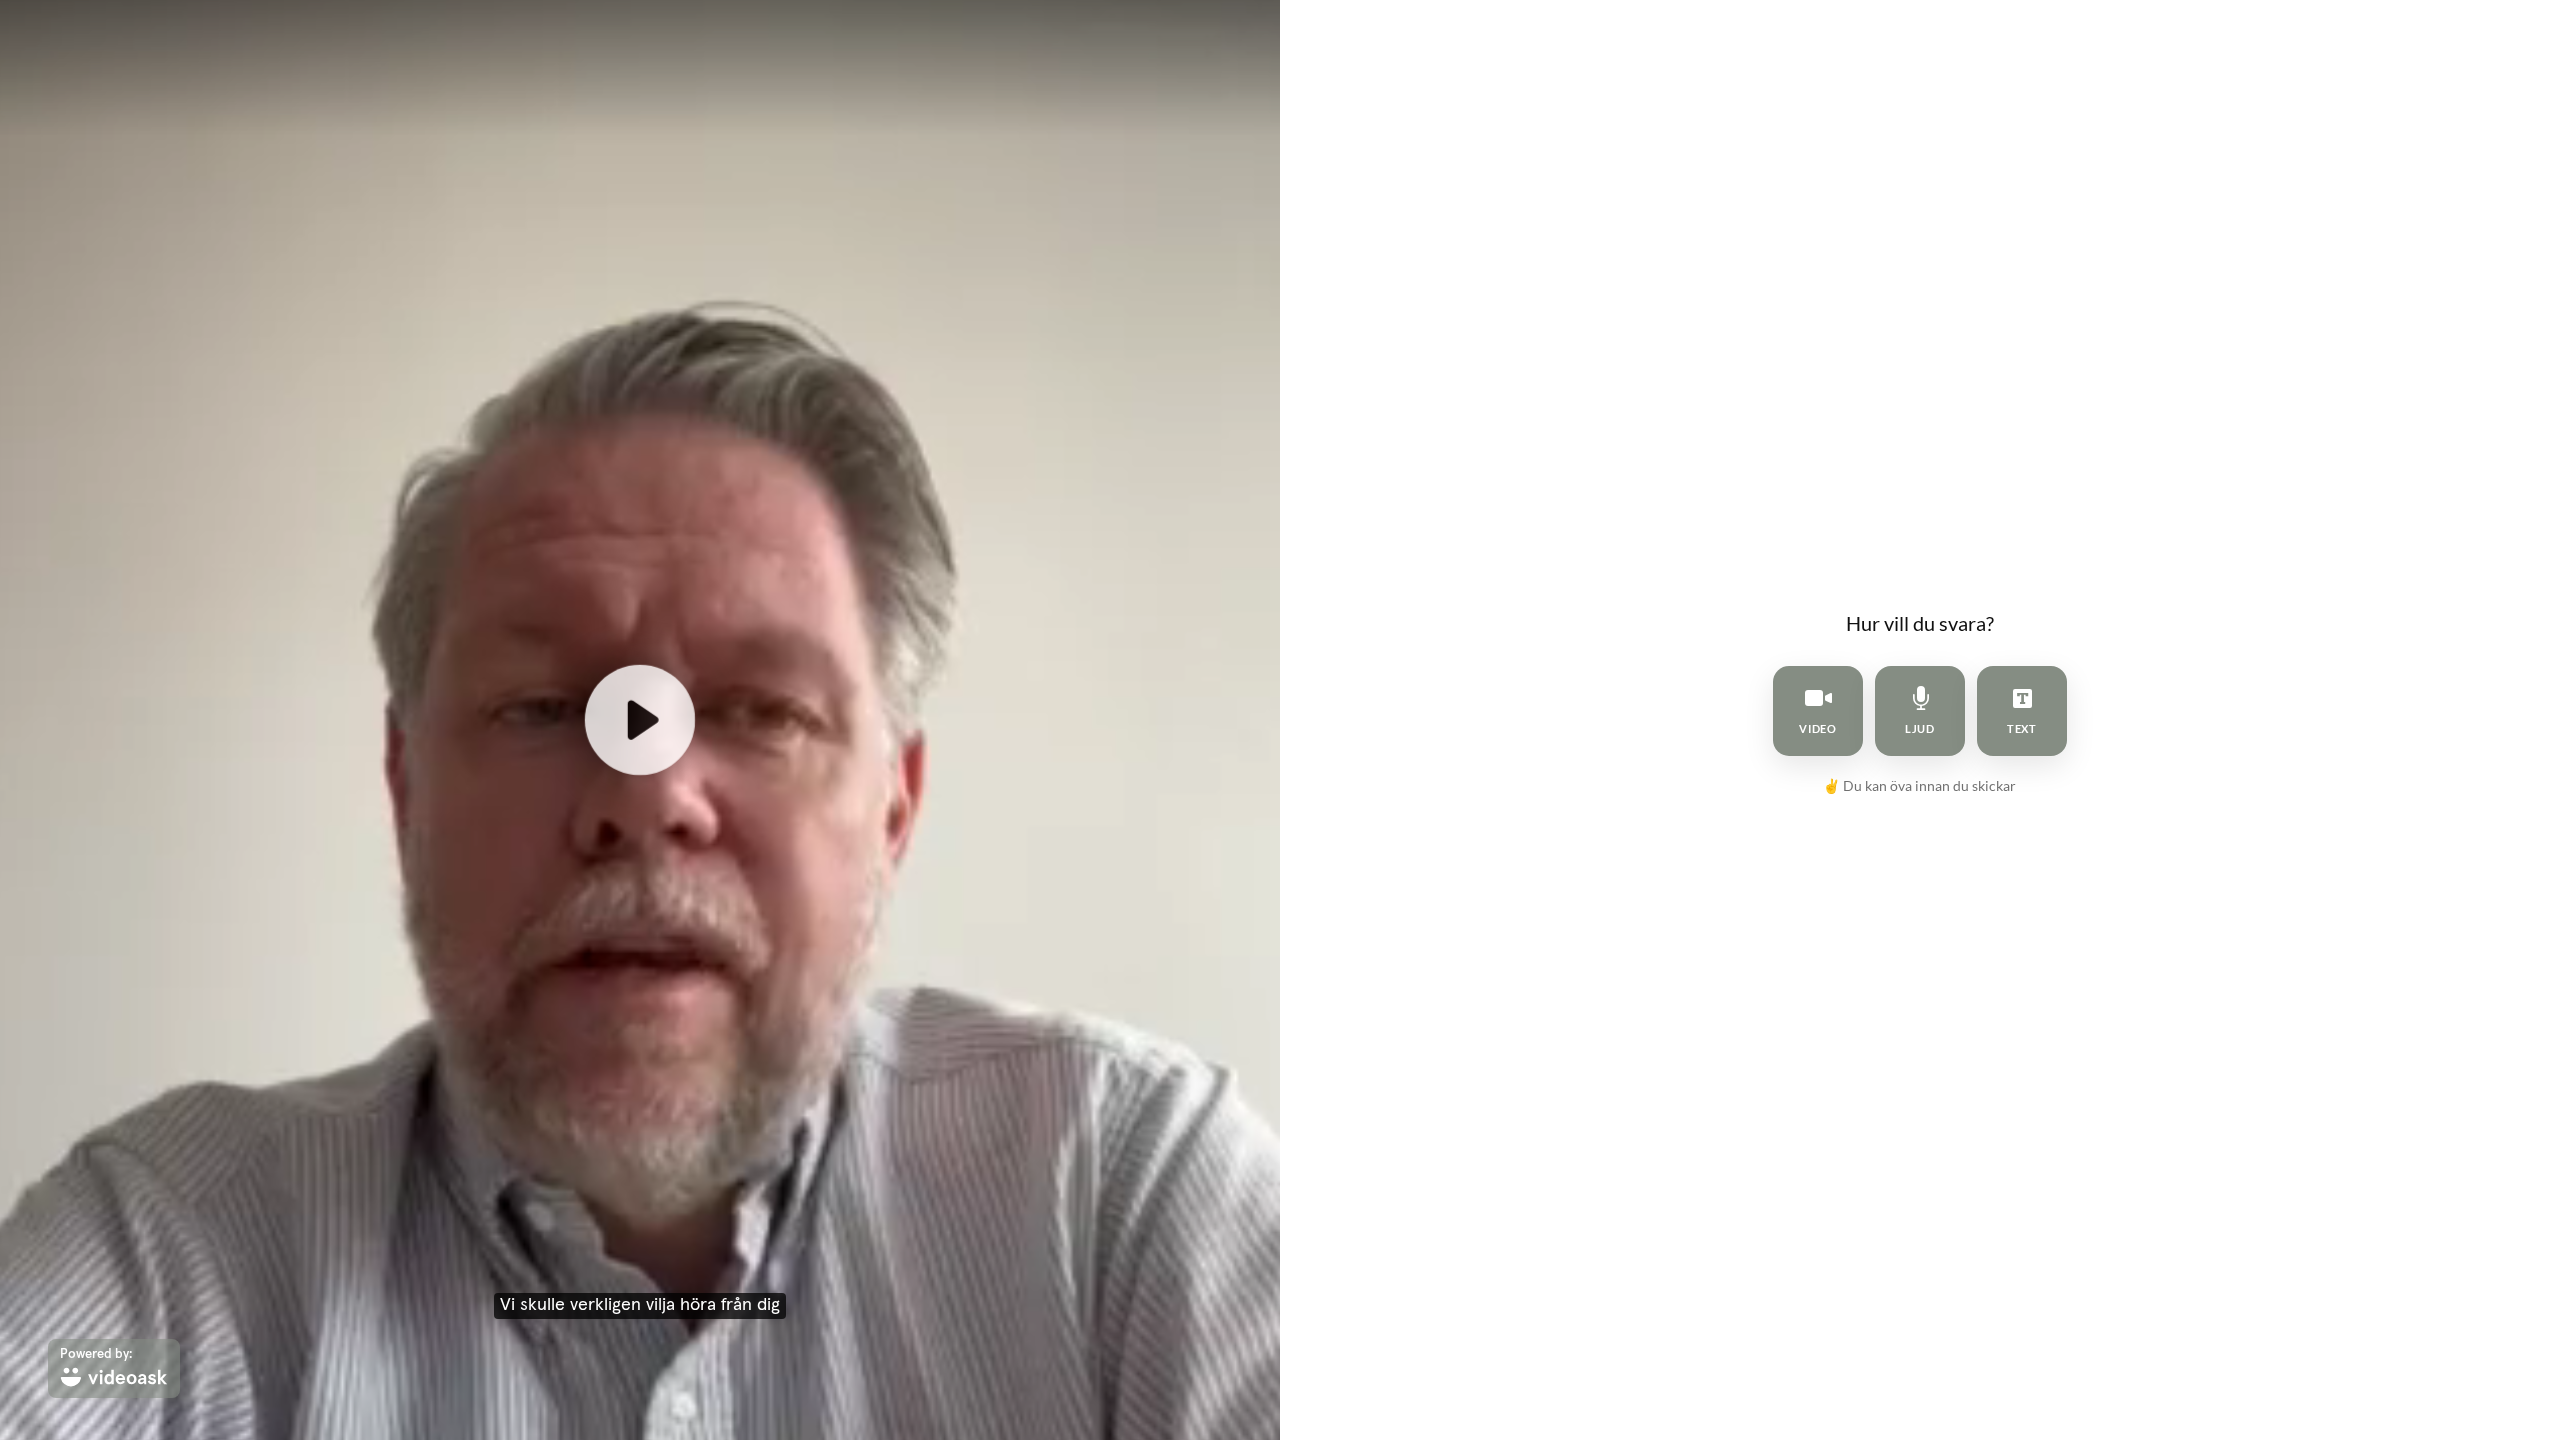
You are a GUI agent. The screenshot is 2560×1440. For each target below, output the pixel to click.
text (2022, 728)
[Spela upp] (640, 720)
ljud (1920, 728)
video (1818, 728)
